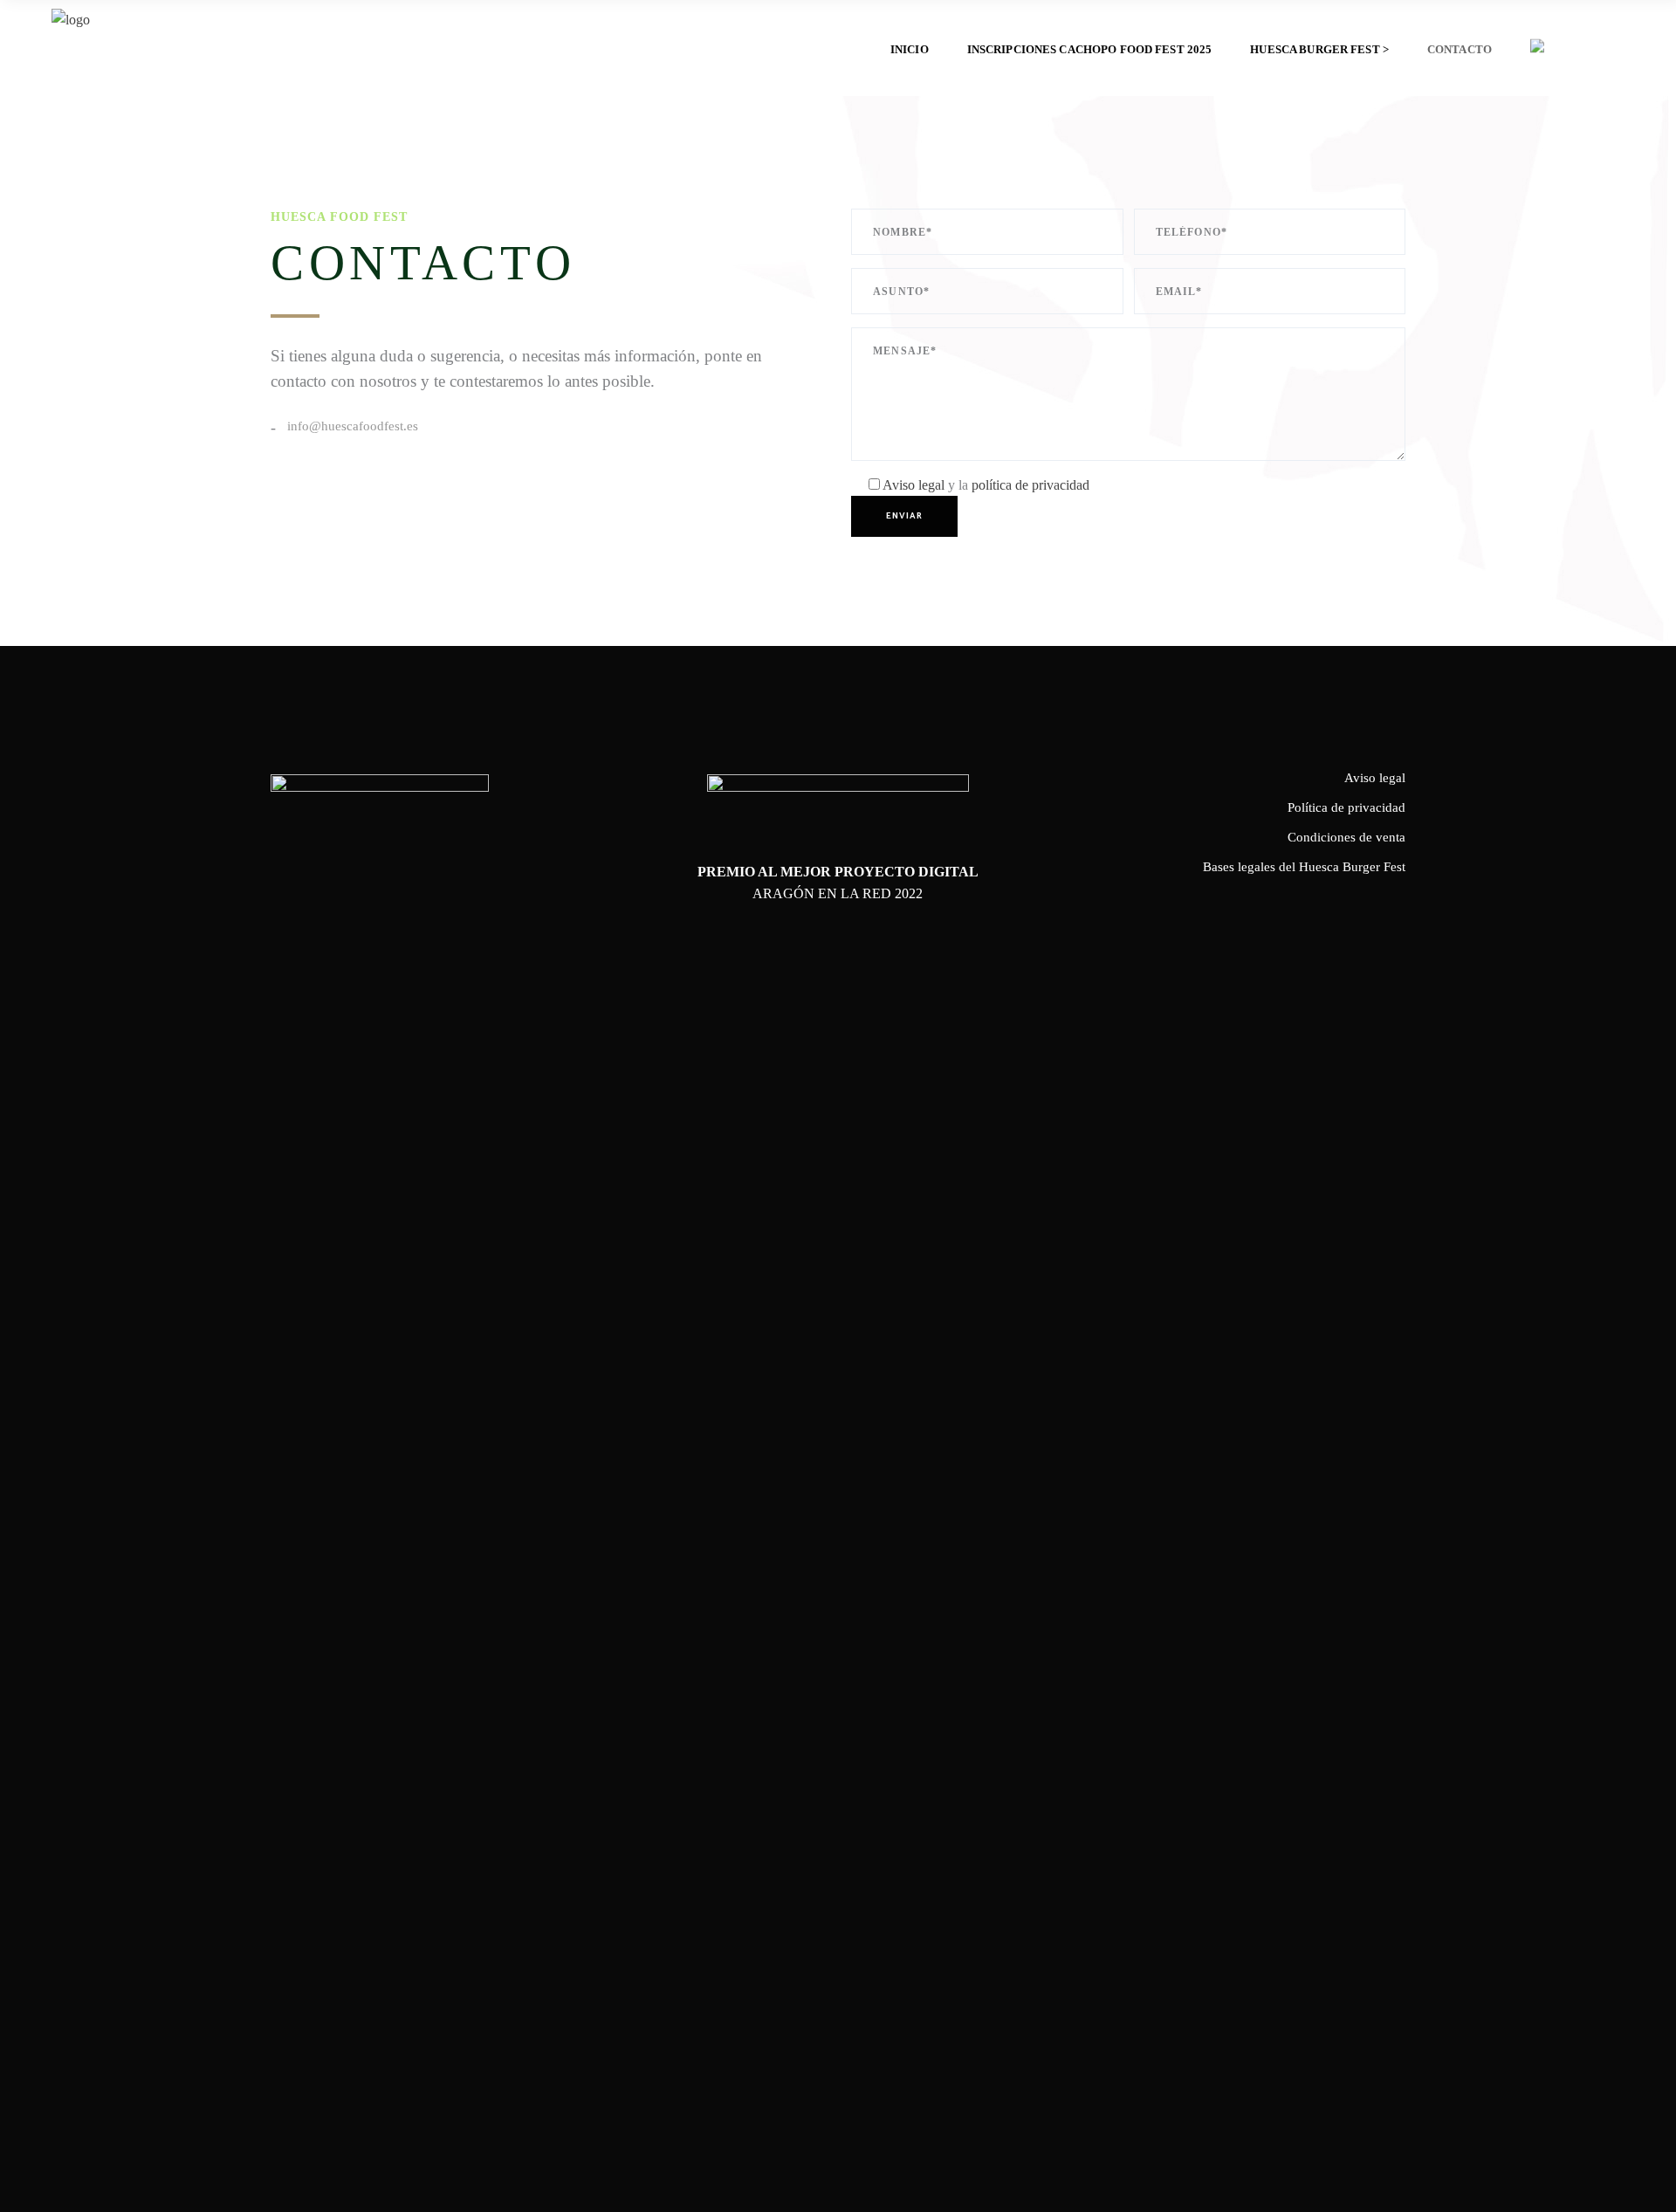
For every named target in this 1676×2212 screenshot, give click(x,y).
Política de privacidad (1346, 807)
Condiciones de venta (1346, 837)
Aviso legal (915, 485)
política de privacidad (1030, 485)
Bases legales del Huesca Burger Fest (1304, 867)
